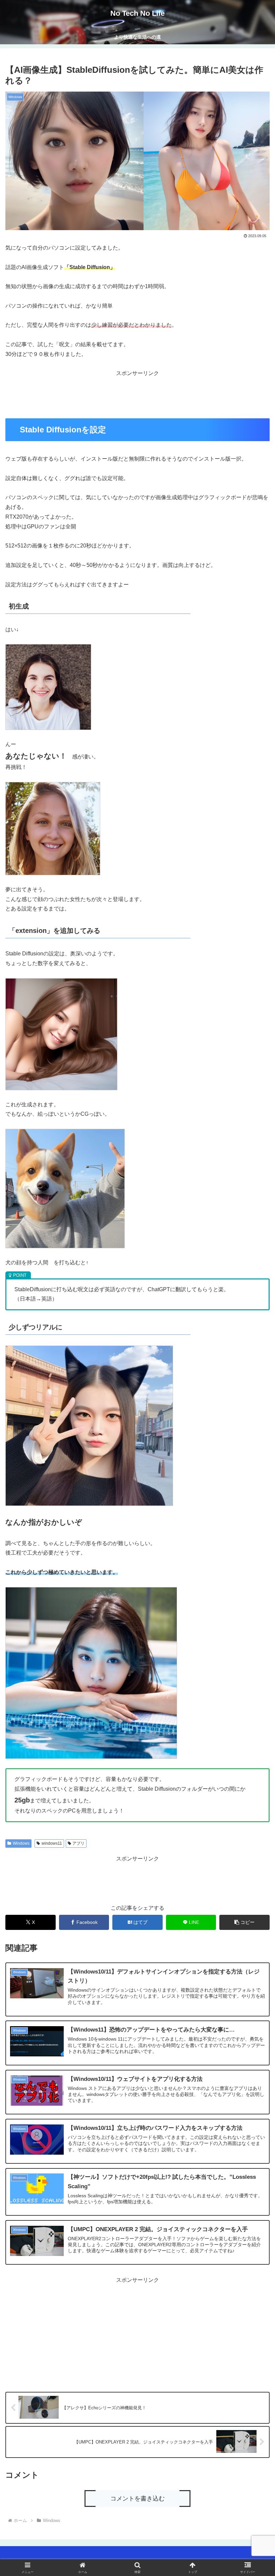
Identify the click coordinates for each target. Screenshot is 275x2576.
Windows (21, 1843)
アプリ (78, 1843)
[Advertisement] (137, 393)
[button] (244, 1922)
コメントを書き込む (137, 2499)
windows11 (52, 1843)
